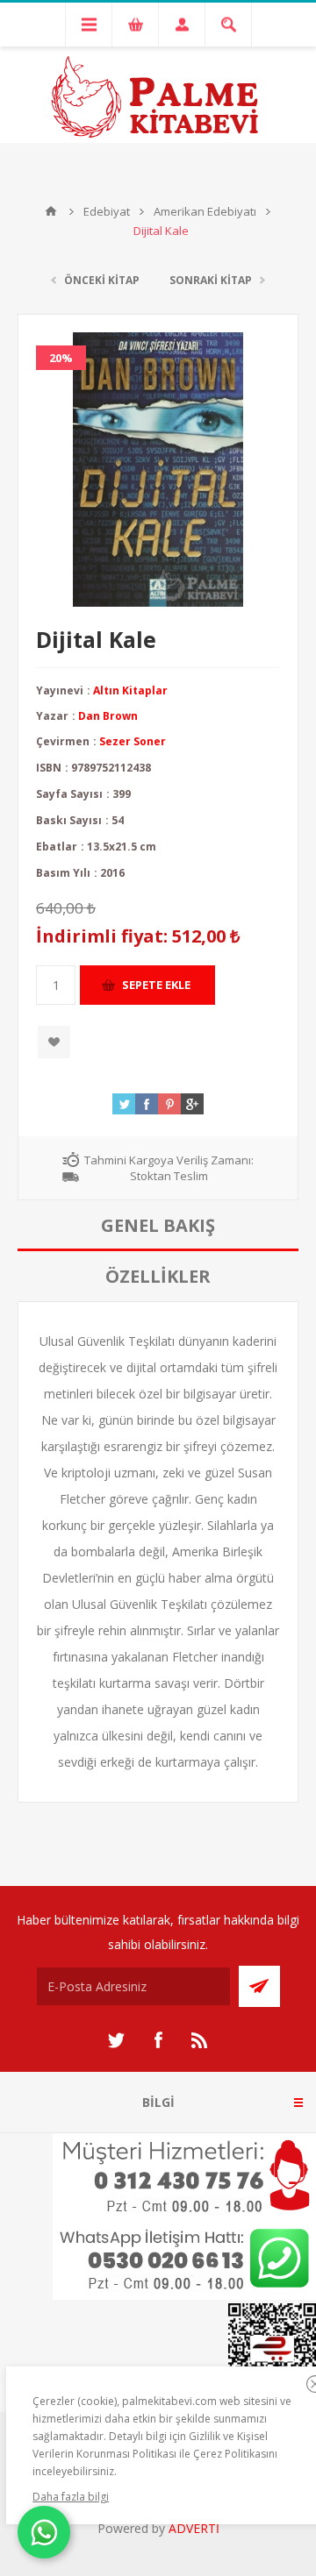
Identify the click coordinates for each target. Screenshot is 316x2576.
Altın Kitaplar (130, 690)
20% (61, 358)
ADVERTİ (194, 2528)
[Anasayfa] (51, 211)
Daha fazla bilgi (71, 2497)
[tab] (158, 1226)
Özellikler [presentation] (158, 1276)
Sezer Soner (133, 741)
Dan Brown (108, 716)
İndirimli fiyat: (102, 936)
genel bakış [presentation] (158, 1225)
